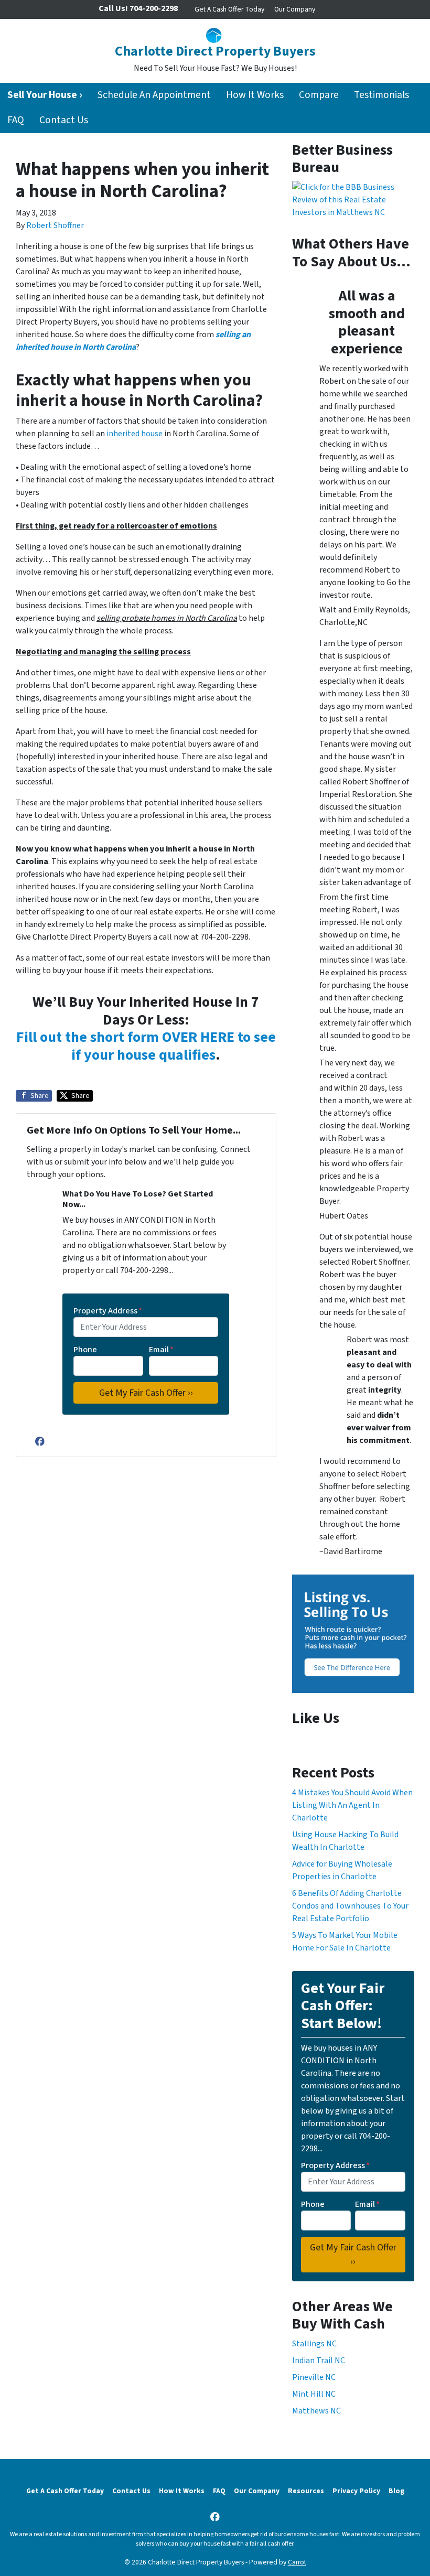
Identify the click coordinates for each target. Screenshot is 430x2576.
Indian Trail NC (319, 2361)
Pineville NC (314, 2377)
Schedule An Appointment (154, 95)
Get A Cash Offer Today (229, 9)
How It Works (255, 95)
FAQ (16, 120)
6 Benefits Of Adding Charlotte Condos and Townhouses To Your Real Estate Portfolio (350, 1906)
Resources (306, 2491)
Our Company (295, 9)
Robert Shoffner (55, 225)
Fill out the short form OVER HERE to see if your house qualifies (146, 1046)
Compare (319, 95)
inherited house (135, 434)
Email (161, 1350)
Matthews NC (316, 2411)
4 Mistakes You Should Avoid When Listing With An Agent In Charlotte (352, 1805)
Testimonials (381, 95)
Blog (396, 2491)
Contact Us (64, 120)
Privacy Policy (356, 2491)
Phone (85, 1350)
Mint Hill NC (314, 2394)
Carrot (297, 2562)
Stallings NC (314, 2344)
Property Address (108, 1311)
